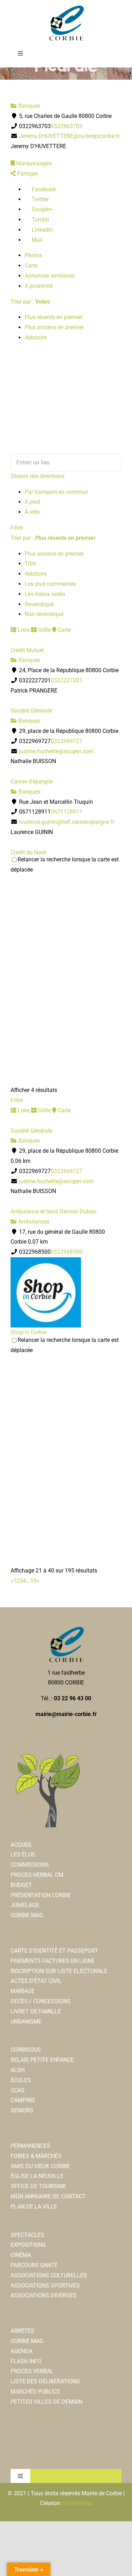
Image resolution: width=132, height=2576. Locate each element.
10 (33, 1581)
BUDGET (21, 1885)
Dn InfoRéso (77, 2503)
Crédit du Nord (28, 852)
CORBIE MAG (27, 1915)
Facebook (43, 189)
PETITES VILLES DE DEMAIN (46, 2402)
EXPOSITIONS (28, 2245)
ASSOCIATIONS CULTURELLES (49, 2275)
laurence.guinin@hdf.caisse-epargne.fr (67, 822)
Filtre (17, 528)
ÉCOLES (21, 2080)
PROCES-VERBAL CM (37, 1875)
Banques (29, 106)
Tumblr (40, 220)
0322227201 (67, 680)
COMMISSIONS (30, 1865)
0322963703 (67, 126)
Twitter (40, 199)
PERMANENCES (30, 2146)
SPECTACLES (27, 2235)
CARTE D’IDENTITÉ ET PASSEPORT (54, 1951)
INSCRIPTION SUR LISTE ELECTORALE (59, 1971)
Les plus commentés (50, 584)
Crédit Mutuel (27, 650)
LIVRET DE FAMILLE (36, 2011)
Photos (33, 255)
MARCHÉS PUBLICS (35, 2392)
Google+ (41, 209)
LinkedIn (42, 230)
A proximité (39, 286)
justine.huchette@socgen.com (56, 751)
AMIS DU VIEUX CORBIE (40, 2166)
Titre (30, 564)
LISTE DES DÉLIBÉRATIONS (45, 2381)
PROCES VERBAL (32, 2371)
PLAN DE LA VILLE (34, 2207)
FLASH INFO (26, 2361)
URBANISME (26, 2022)
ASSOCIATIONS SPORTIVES (45, 2286)
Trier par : (30, 302)
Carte (31, 266)
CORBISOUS (26, 2050)
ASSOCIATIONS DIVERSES (43, 2295)
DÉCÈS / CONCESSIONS (41, 2001)
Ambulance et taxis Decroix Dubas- (54, 1211)
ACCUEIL (21, 1845)
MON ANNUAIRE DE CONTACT (48, 2196)
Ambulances (33, 1222)
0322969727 (67, 741)
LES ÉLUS (23, 1855)
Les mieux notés (45, 594)
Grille (44, 630)
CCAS (18, 2090)
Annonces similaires (50, 276)
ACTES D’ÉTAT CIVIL (36, 1981)
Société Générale (31, 711)
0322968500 (67, 1252)
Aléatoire (36, 337)
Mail (36, 240)
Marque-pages (33, 163)
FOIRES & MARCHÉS (36, 2156)
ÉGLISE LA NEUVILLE (37, 2176)
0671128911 (67, 812)
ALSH (18, 2070)
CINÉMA (21, 2255)
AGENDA (21, 2351)
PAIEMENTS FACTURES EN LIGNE (53, 1961)
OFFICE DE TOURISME (38, 2186)
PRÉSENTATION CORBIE (41, 1895)
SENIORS (22, 2110)
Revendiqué (39, 604)
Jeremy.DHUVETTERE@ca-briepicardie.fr (69, 136)
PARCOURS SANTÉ (34, 2265)
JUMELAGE (25, 1905)
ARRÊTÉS (23, 2331)
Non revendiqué (44, 614)
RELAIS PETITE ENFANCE (42, 2060)
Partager (27, 174)
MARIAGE (23, 1991)
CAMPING (23, 2100)
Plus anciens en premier (54, 327)
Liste (23, 630)
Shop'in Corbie (29, 1332)
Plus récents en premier (54, 317)
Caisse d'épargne (32, 782)
